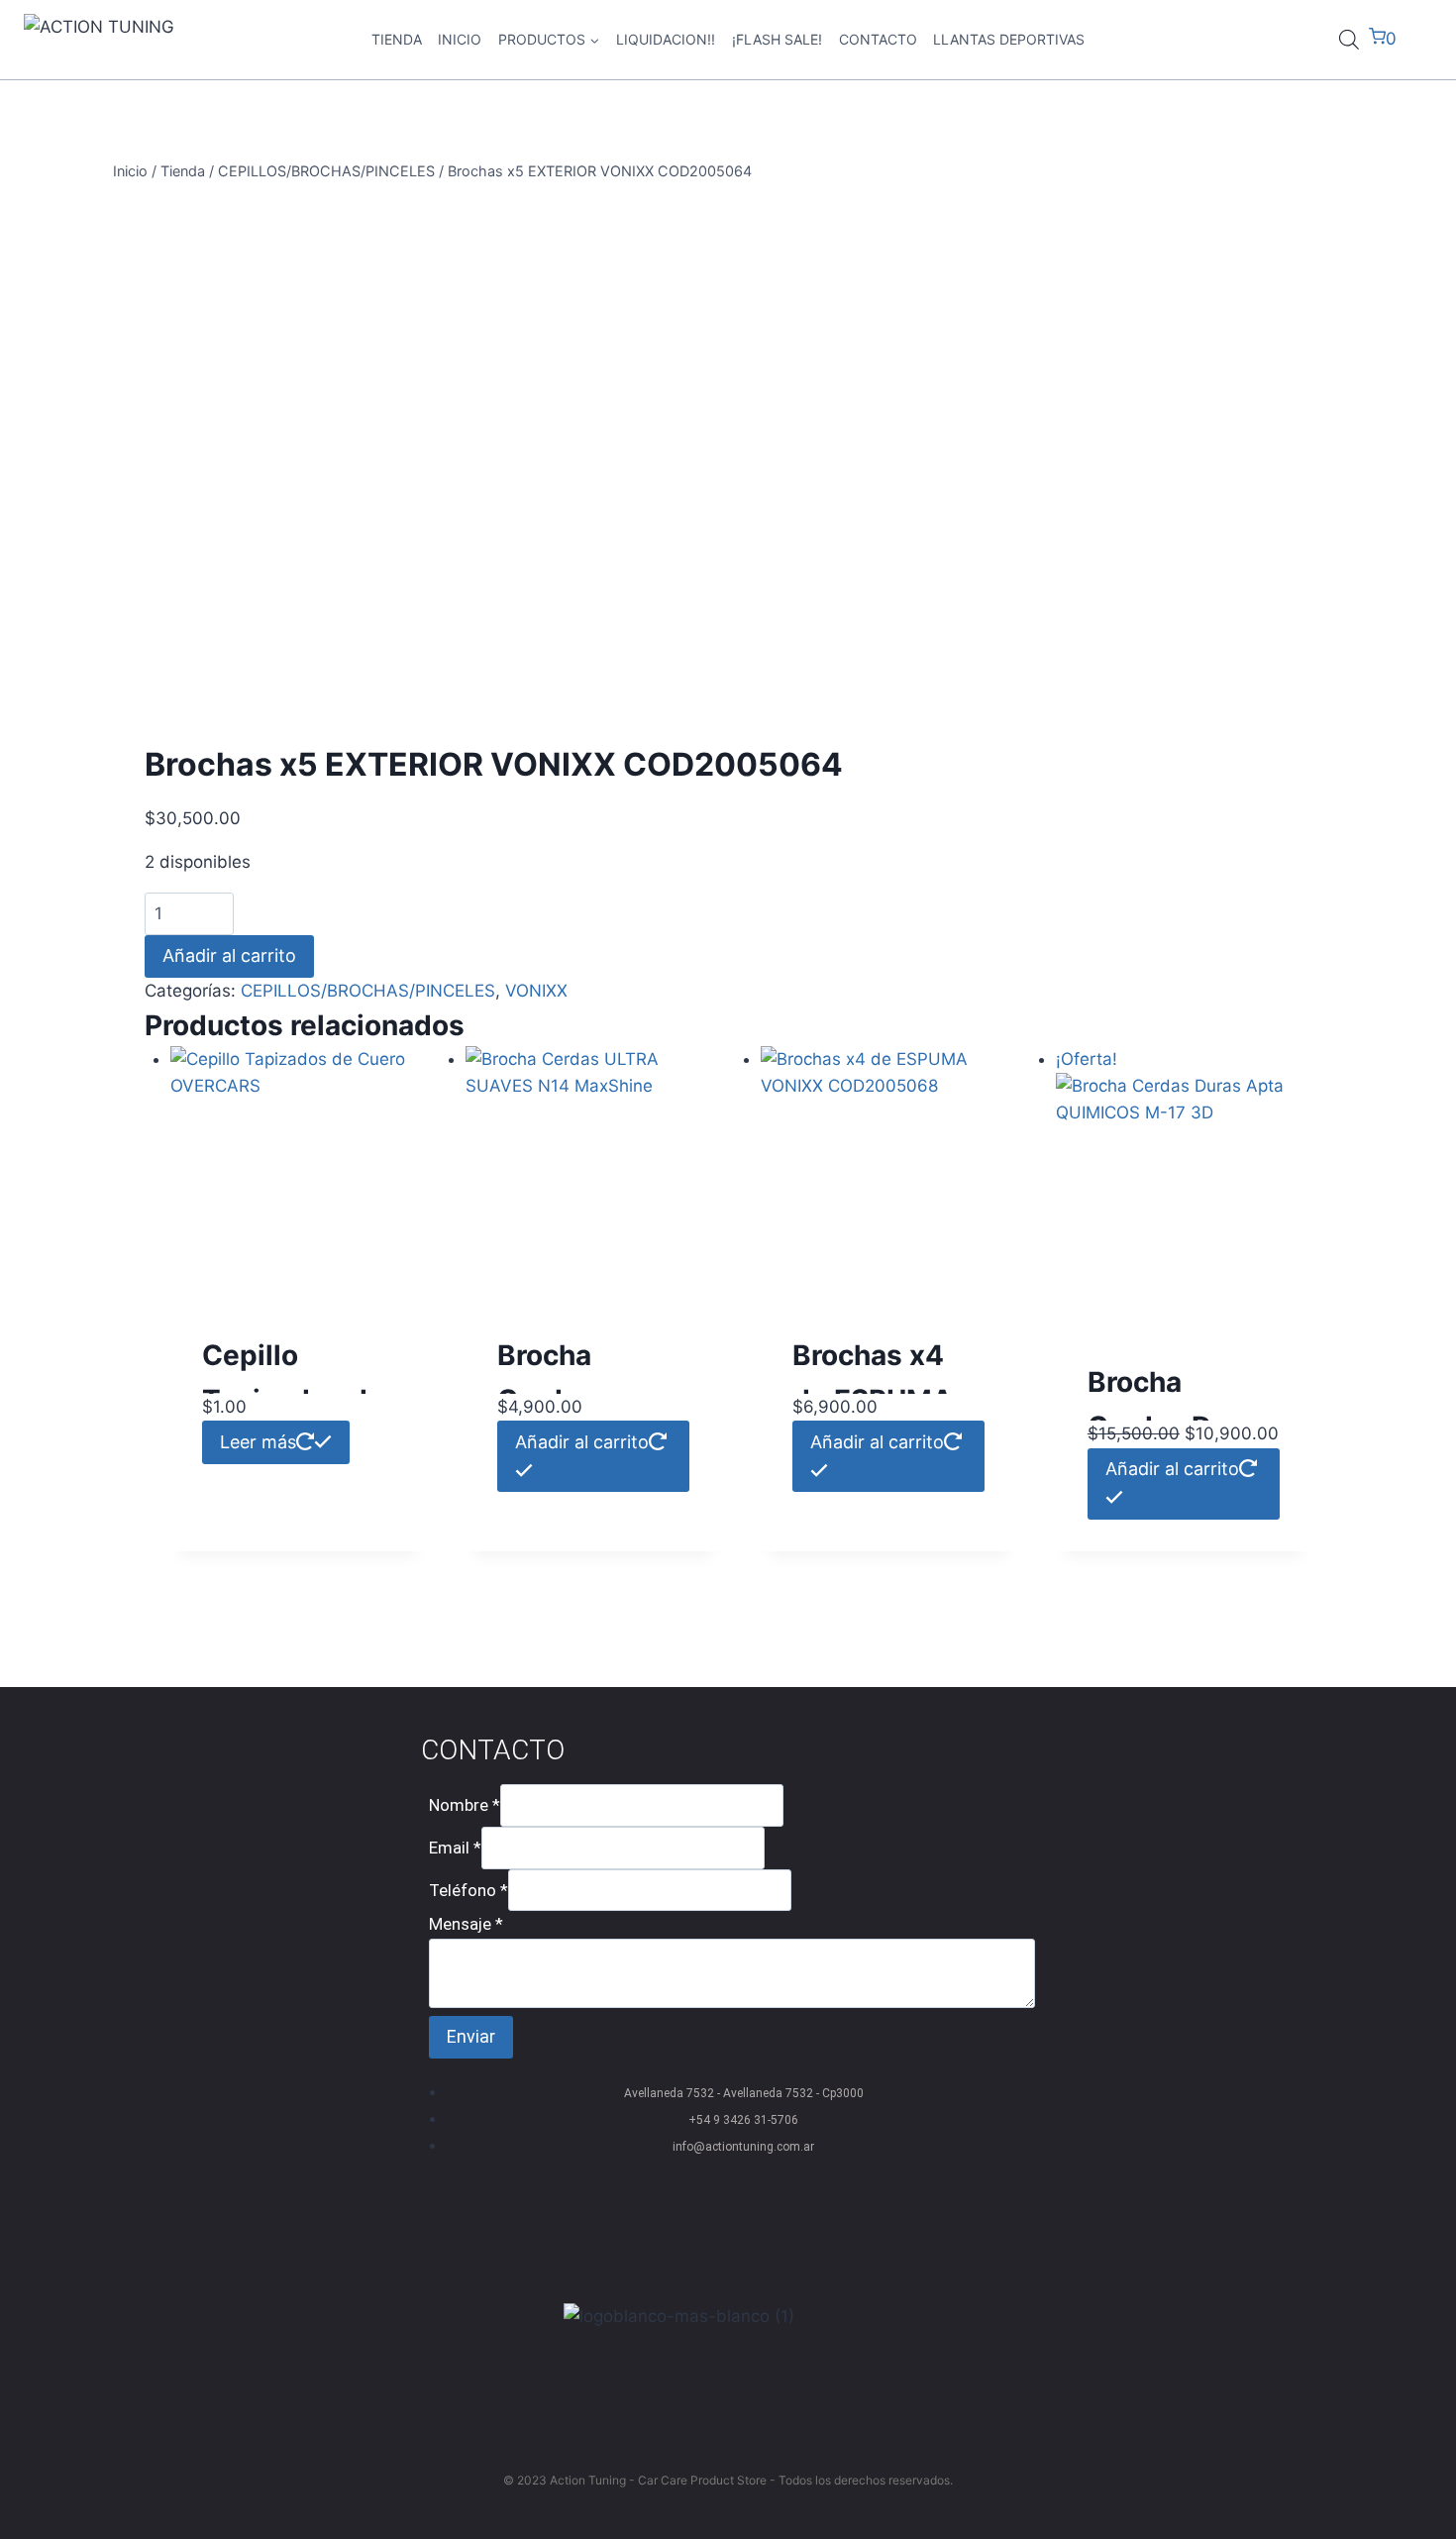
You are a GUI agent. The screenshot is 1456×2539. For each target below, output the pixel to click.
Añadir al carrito (229, 955)
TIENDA (397, 39)
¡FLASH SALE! (777, 39)
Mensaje (466, 1924)
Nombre (465, 1805)
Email (455, 1848)
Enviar (471, 2036)
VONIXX (536, 991)
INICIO (460, 39)
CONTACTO (878, 39)
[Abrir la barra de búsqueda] (1349, 40)
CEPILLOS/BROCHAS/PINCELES (368, 991)
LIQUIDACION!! (666, 39)
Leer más (258, 1442)
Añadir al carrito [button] (582, 1442)
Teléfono (468, 1889)
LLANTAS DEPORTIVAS (1009, 39)
